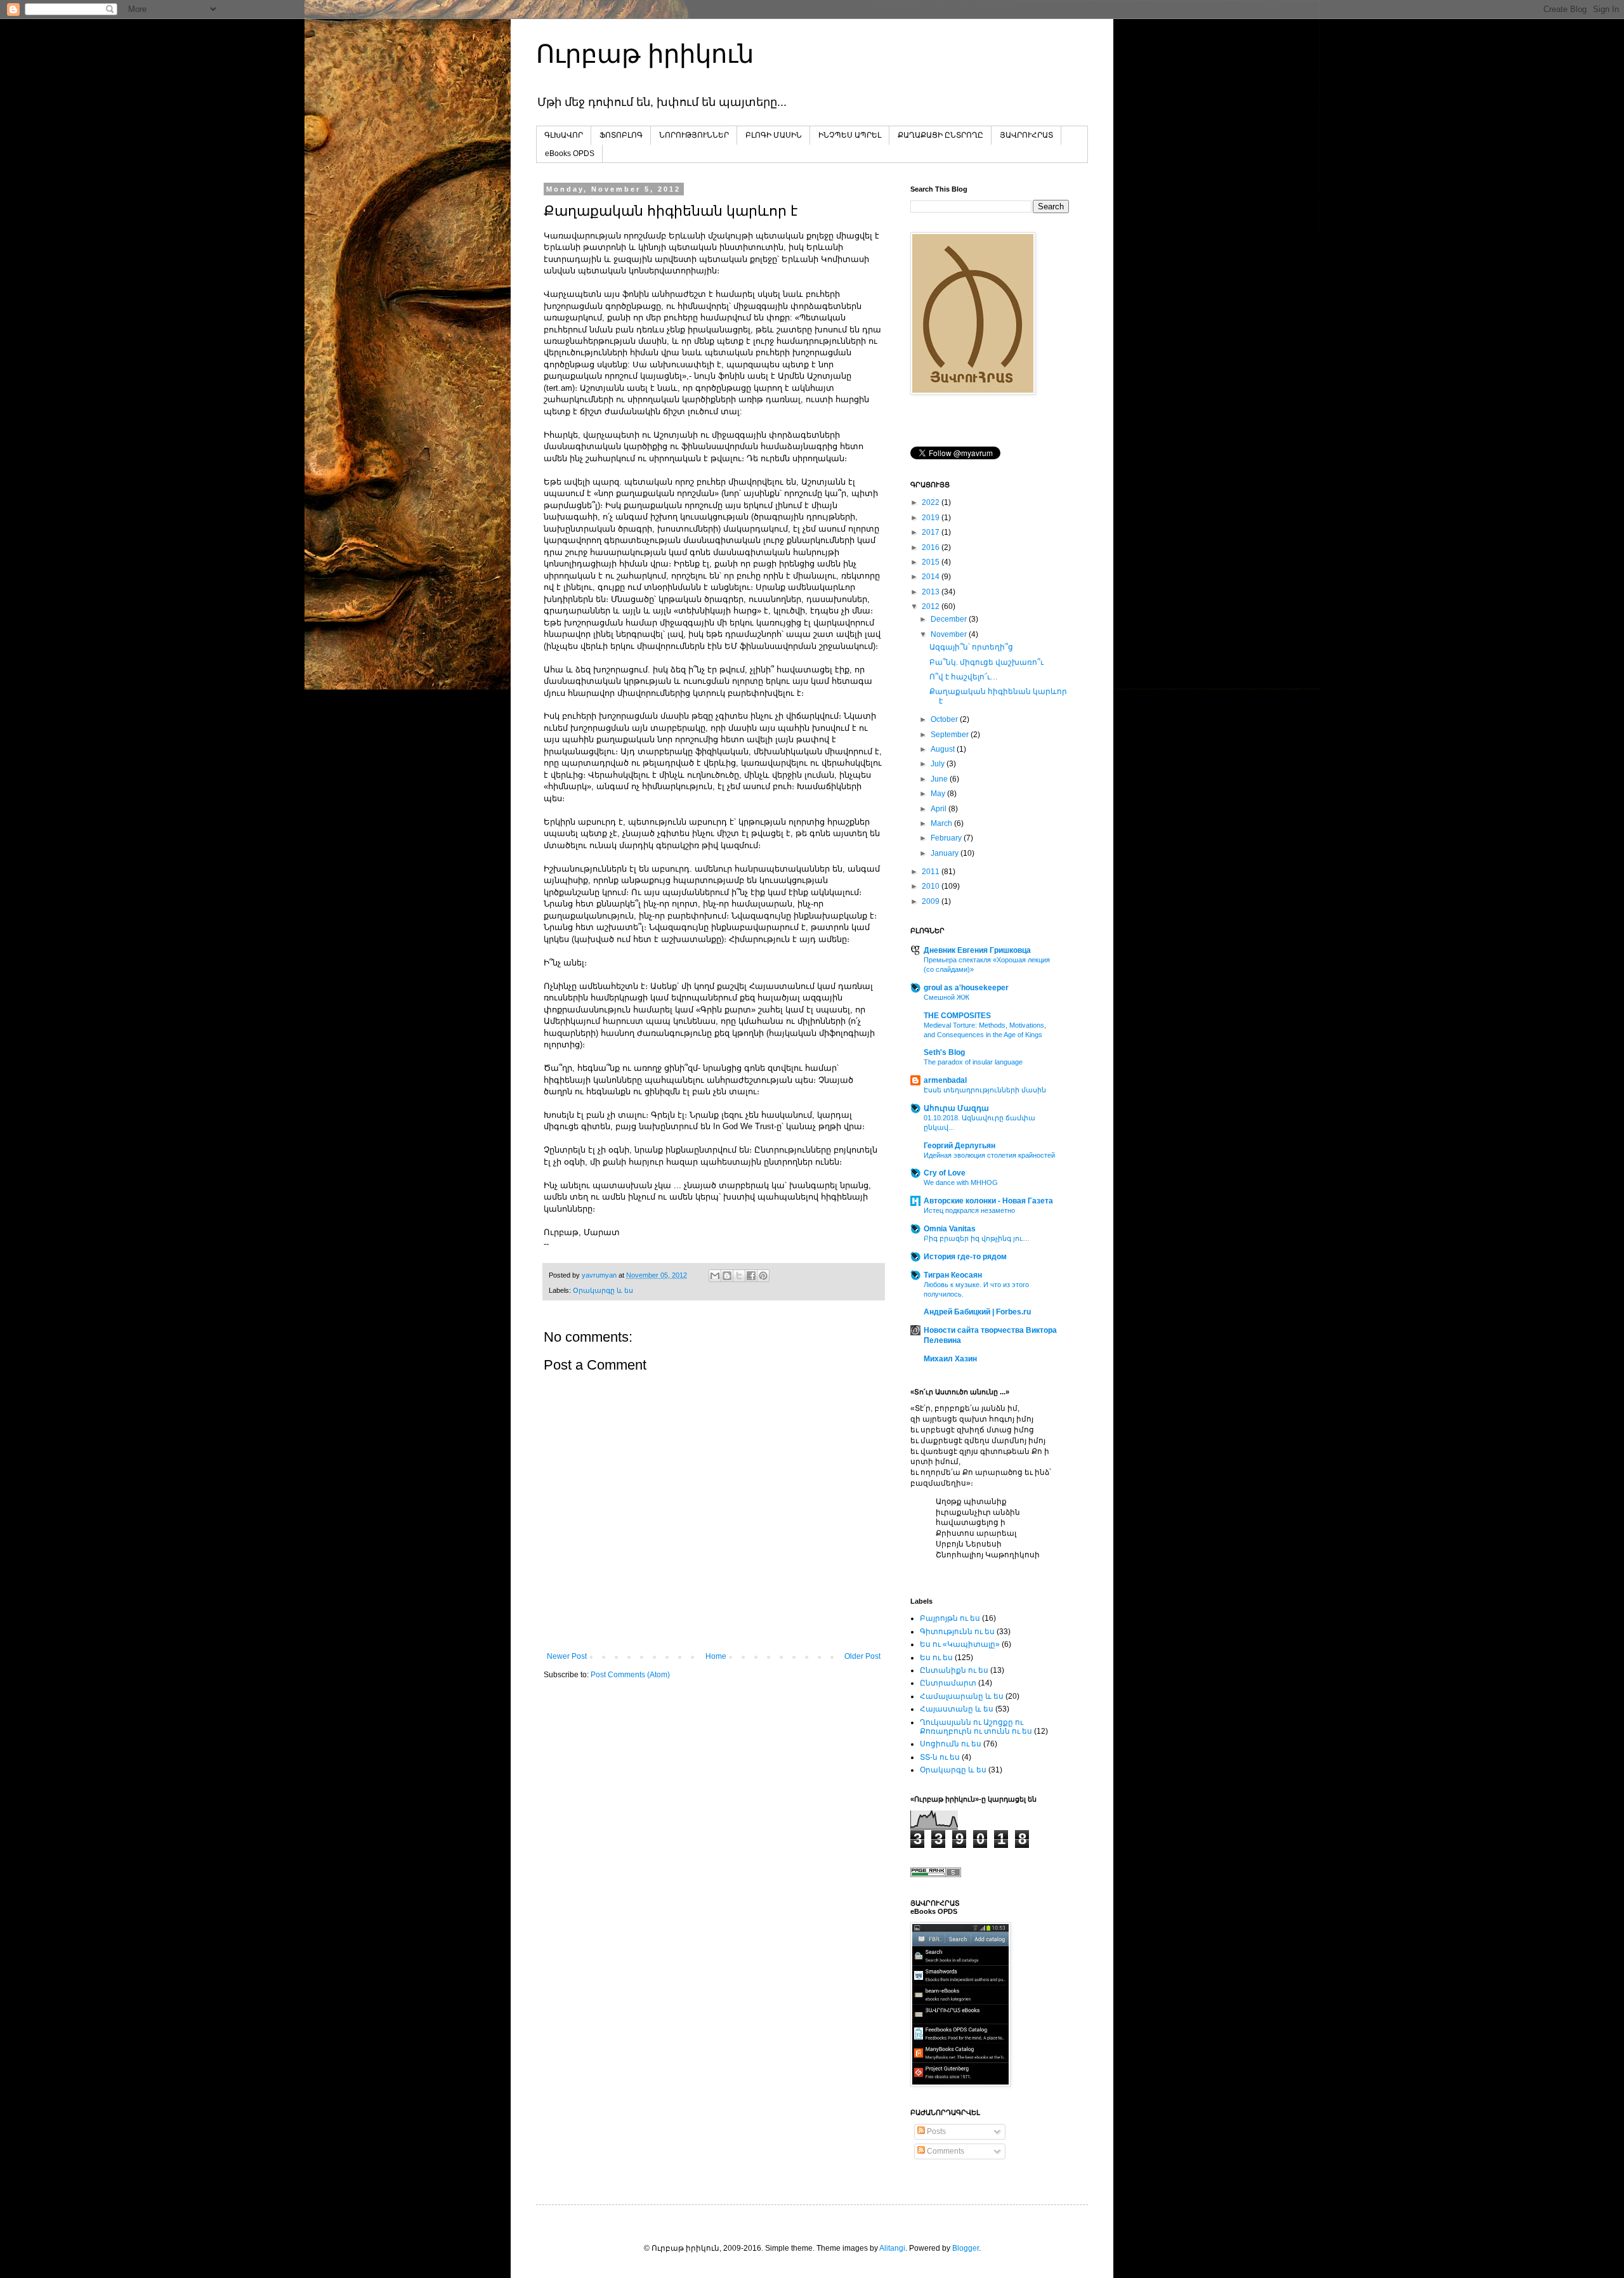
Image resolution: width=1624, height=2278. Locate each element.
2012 (932, 606)
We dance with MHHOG (961, 1182)
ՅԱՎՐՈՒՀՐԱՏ (1026, 135)
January (946, 853)
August (944, 749)
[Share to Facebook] (751, 1276)
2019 (932, 518)
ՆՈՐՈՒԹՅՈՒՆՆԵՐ (694, 135)
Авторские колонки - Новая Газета (988, 1201)
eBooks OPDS (570, 154)
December (950, 619)
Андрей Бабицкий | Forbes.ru (977, 1312)
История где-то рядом (965, 1257)
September (951, 735)
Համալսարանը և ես (962, 1696)
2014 (932, 577)
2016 (932, 547)
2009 (932, 901)
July (939, 764)
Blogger (966, 2248)
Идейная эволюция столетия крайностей (989, 1155)
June (940, 779)
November (950, 634)
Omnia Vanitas (950, 1229)
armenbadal (945, 1080)
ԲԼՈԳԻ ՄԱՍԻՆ (774, 135)
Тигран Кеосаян (953, 1275)
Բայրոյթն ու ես (950, 1618)
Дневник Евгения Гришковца (977, 950)
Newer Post (567, 1656)
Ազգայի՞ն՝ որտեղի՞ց (971, 647)
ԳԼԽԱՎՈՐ (564, 135)
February (947, 838)
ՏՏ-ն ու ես (940, 1757)
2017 (932, 532)
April (940, 809)
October (945, 719)
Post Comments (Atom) (630, 1675)
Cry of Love (945, 1173)
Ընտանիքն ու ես (954, 1670)
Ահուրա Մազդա (956, 1108)
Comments (945, 2151)
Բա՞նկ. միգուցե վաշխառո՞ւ (986, 662)
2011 (932, 872)
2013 (932, 592)
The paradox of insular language (973, 1062)
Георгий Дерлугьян (959, 1146)
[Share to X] (739, 1276)
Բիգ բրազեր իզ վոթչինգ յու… (977, 1238)
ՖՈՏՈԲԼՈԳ (621, 135)
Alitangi (892, 2248)
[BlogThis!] (727, 1276)
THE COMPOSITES (957, 1016)
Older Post (862, 1656)
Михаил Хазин (950, 1359)
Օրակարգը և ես (603, 1290)
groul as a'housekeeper (966, 988)
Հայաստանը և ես (957, 1709)
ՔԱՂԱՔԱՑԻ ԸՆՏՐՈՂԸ (940, 135)
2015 (932, 562)
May (939, 794)
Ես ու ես (936, 1658)
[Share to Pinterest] (763, 1276)
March (942, 823)
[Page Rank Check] (936, 1875)
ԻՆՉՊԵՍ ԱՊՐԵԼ (850, 135)
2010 (932, 886)
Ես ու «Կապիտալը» (960, 1644)
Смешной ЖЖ (946, 997)
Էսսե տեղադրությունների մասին (985, 1090)
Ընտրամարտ (948, 1683)
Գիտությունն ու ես (957, 1632)
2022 (932, 502)
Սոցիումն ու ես (951, 1744)
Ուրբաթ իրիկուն (645, 54)
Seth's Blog (944, 1052)
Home (716, 1656)
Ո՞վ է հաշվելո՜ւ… (964, 677)
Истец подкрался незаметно (969, 1210)
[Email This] (715, 1276)
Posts (935, 2131)
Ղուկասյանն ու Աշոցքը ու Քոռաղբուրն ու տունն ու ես (976, 1727)
